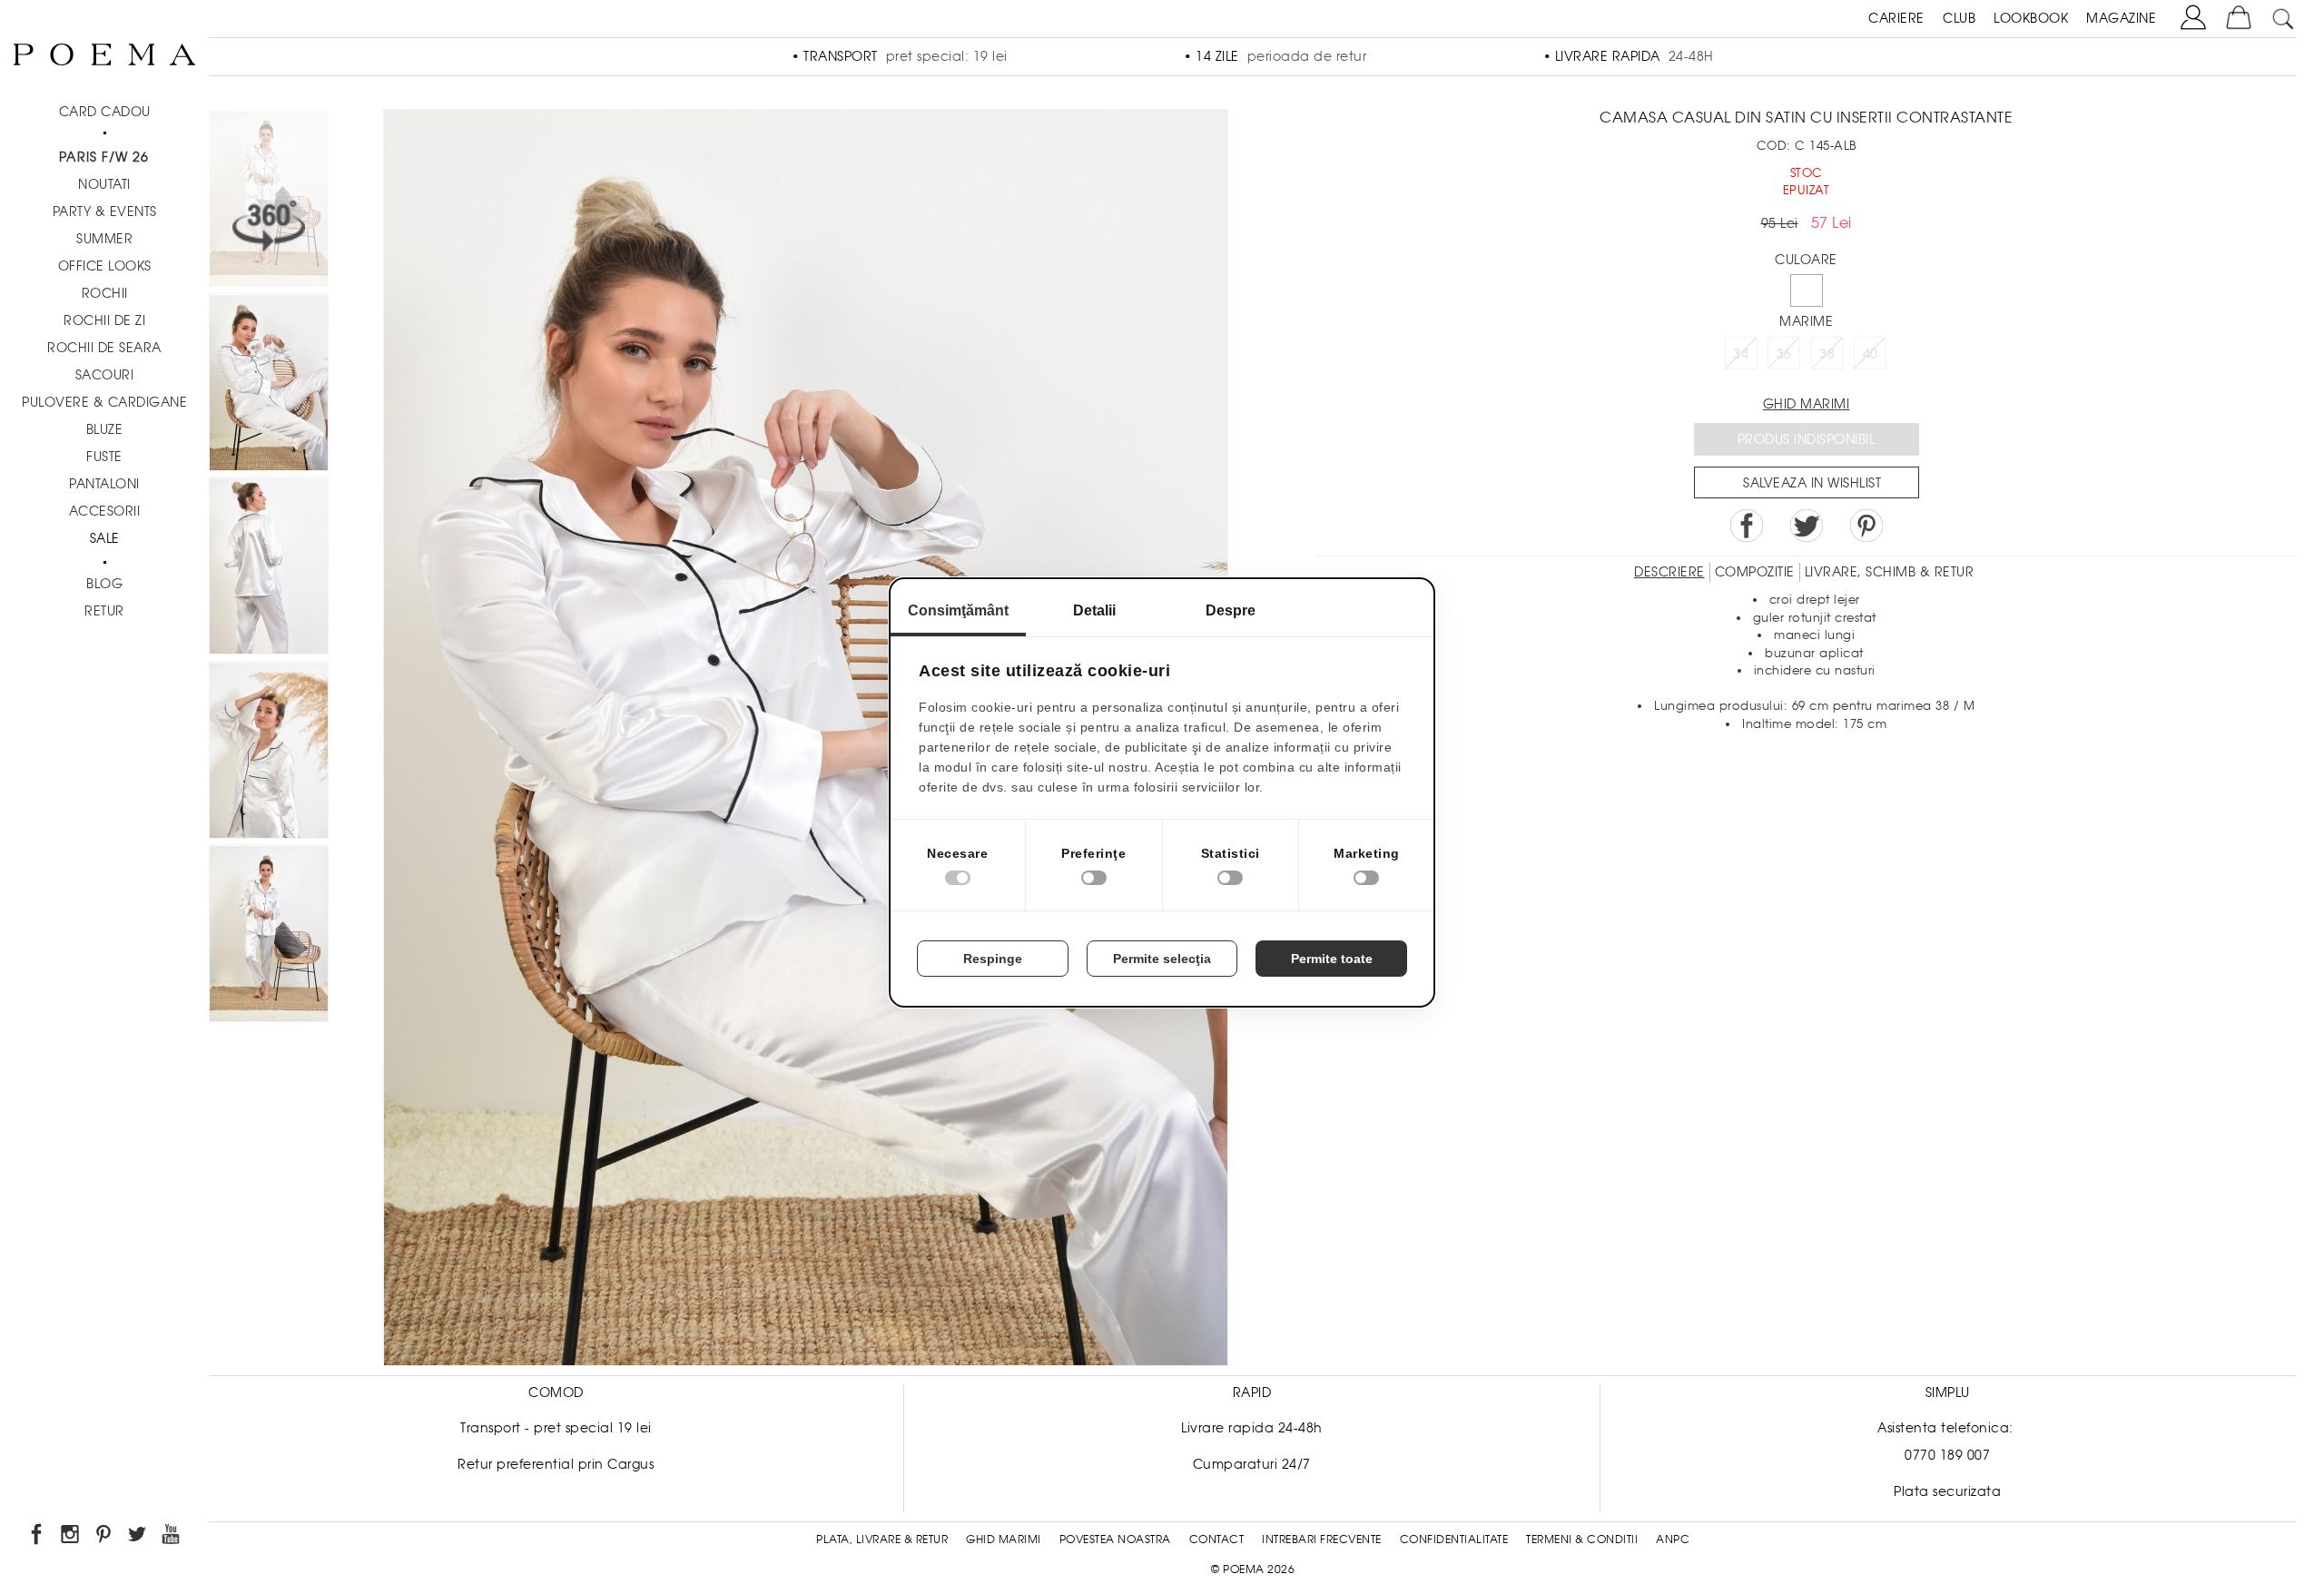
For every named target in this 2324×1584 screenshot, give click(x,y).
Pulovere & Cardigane (104, 402)
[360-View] (269, 201)
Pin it (1866, 526)
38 (1827, 354)
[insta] (71, 1537)
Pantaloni (104, 484)
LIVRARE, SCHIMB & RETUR (1890, 572)
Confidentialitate (1454, 1540)
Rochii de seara (104, 348)
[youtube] (172, 1537)
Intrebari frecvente (1322, 1540)
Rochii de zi (104, 320)
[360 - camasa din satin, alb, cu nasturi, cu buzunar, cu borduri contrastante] (269, 936)
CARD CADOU (105, 112)
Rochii (105, 293)
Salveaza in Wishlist (1812, 483)
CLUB (1959, 18)
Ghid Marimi (1004, 1540)
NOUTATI (104, 184)
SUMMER (104, 239)
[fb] (38, 1537)
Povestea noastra (1115, 1540)
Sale (105, 538)
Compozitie (1755, 572)
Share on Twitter (1807, 526)
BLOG (104, 584)
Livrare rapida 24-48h (1252, 1428)
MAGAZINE (2121, 18)
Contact (1217, 1540)
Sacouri (105, 375)
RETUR (104, 611)
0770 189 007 (1947, 1455)
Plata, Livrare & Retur (882, 1540)
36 (1784, 354)
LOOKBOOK (2031, 18)
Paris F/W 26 (104, 157)
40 (1871, 354)
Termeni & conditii (1582, 1540)
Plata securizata (1947, 1491)
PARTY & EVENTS (105, 212)
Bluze (105, 429)
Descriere (1669, 572)
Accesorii (105, 511)
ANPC (1673, 1540)
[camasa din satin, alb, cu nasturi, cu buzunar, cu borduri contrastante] (269, 385)
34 (1741, 354)
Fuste (104, 457)
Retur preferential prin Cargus (556, 1464)
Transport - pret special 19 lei (556, 1428)
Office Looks (105, 266)
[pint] (105, 1537)
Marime (1806, 321)
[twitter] (138, 1537)
